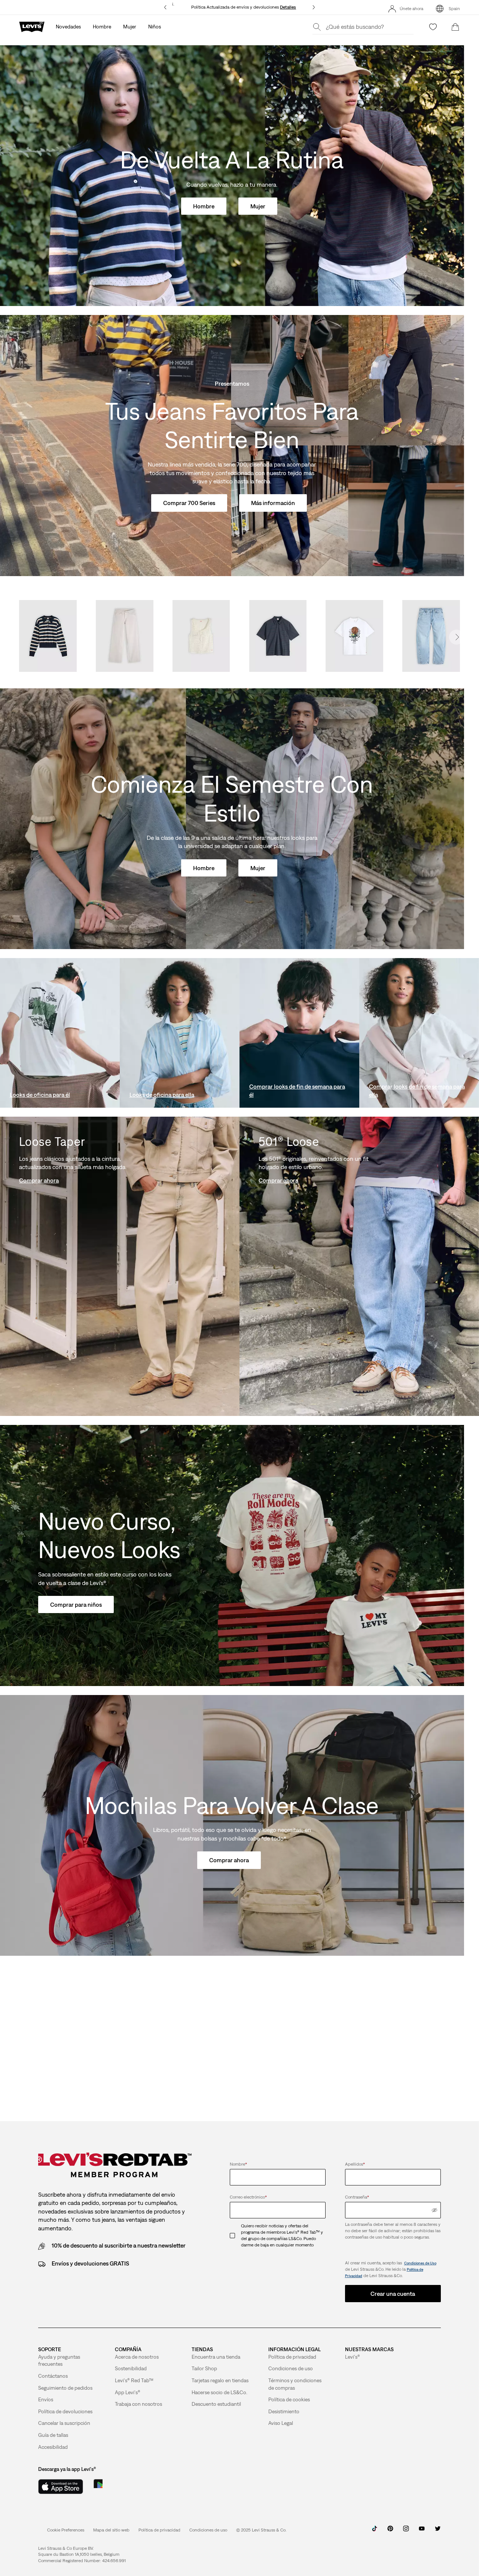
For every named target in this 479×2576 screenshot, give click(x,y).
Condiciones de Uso (420, 2263)
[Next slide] (457, 637)
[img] (434, 2210)
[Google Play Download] (119, 2487)
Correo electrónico (248, 2197)
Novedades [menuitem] (68, 27)
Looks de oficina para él (40, 1095)
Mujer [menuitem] (130, 27)
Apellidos (355, 2164)
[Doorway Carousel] (239, 640)
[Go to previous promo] (166, 7)
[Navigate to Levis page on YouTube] (422, 2531)
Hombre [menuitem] (102, 27)
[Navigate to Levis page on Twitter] (437, 2531)
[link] (111, 2530)
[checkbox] (235, 2235)
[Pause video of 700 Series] (449, 561)
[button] (159, 2530)
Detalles (288, 7)
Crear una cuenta (393, 2294)
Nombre (238, 2164)
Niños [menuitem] (155, 27)
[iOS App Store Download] (61, 2487)
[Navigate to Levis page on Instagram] (406, 2531)
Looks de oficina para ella (162, 1095)
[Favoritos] (433, 27)
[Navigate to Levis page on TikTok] (375, 2531)
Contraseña (357, 2197)
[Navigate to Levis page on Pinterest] (390, 2531)
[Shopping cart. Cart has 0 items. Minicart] (455, 27)
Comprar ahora (39, 1180)
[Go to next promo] (313, 7)
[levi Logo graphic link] (32, 26)
